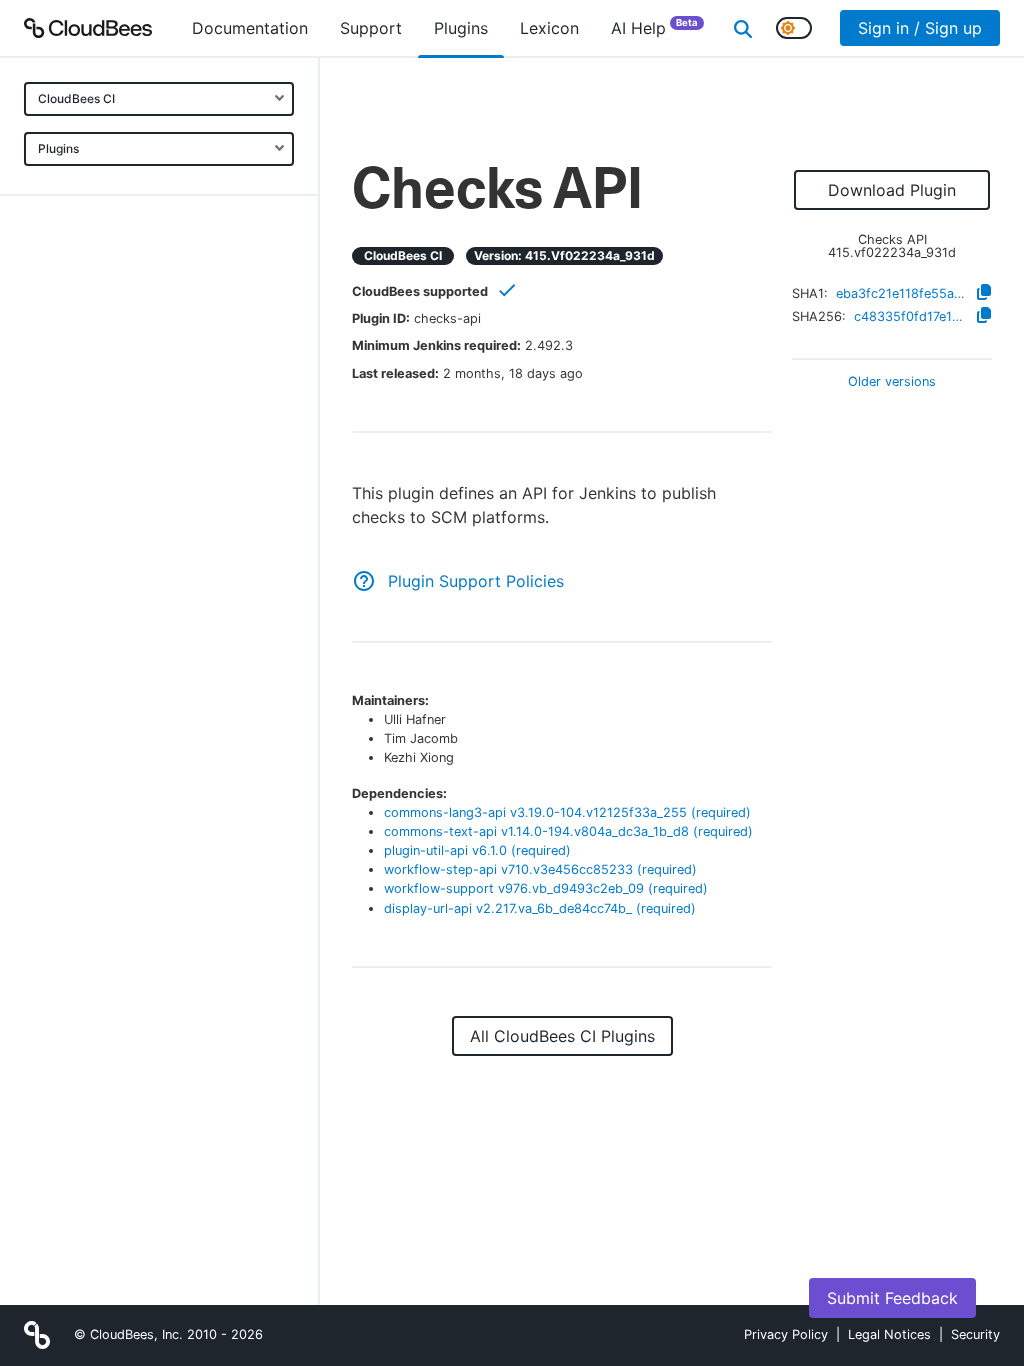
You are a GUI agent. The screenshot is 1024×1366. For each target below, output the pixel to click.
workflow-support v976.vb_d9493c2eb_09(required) (546, 888)
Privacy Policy (786, 1334)
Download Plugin (892, 190)
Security (975, 1334)
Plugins (58, 148)
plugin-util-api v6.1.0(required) (477, 850)
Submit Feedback (892, 1298)
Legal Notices (889, 1334)
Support (371, 28)
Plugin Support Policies (476, 581)
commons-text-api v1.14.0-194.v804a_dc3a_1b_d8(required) (568, 831)
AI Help (654, 27)
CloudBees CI (76, 98)
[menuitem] (250, 28)
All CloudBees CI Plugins (562, 1036)
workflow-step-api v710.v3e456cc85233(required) (540, 869)
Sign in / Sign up (920, 28)
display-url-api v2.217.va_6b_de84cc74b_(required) (540, 908)
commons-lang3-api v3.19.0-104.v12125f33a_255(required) (567, 812)
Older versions (892, 382)
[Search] (743, 28)
